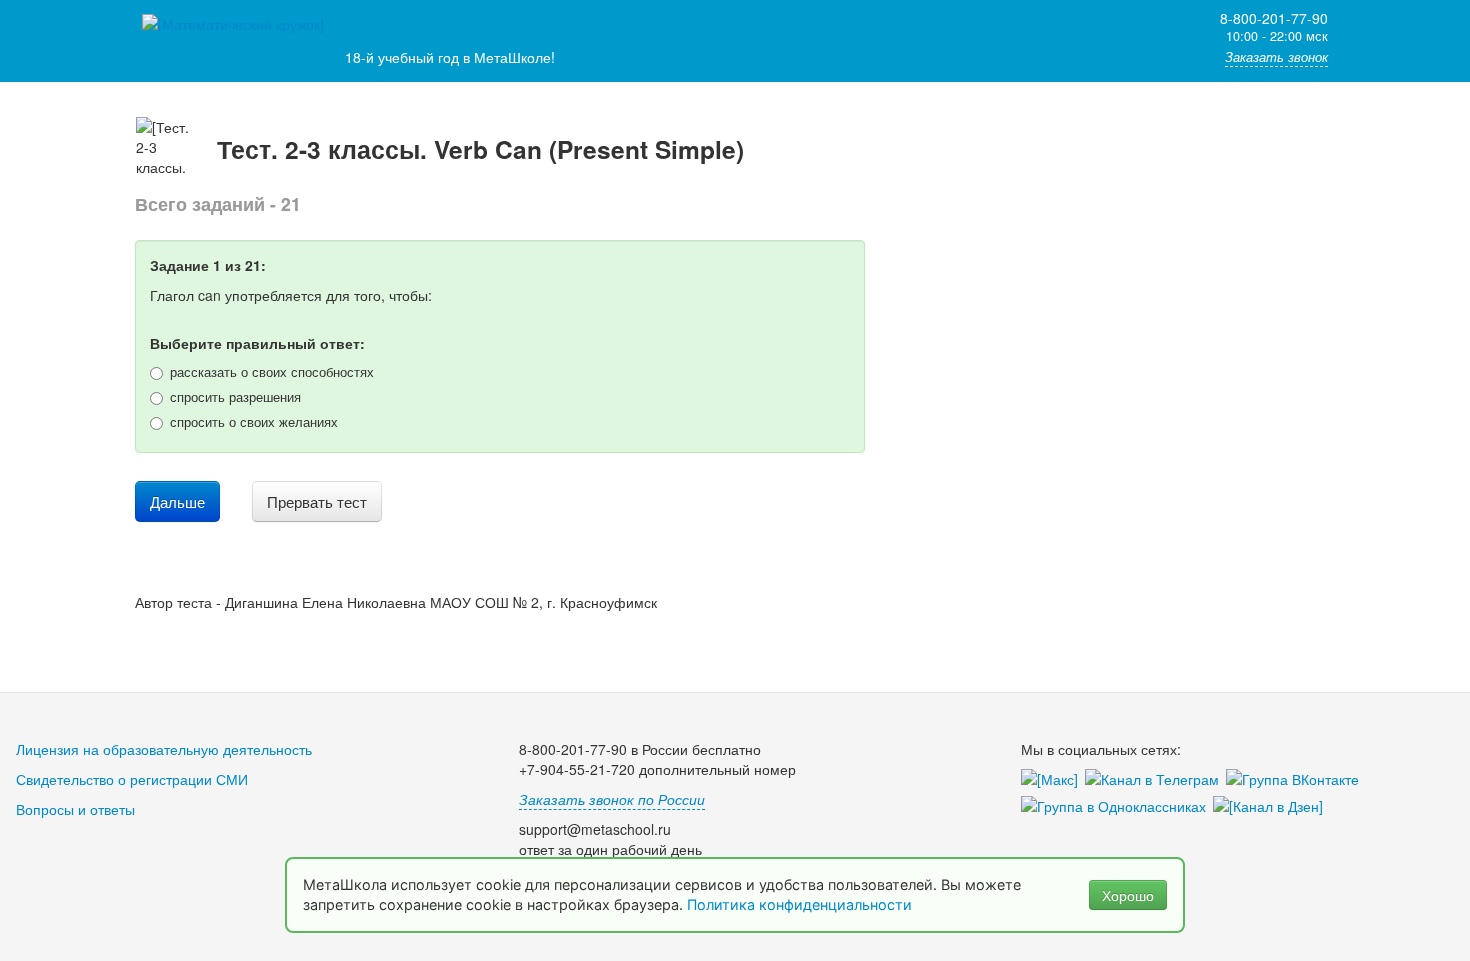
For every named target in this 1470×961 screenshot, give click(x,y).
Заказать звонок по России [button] (612, 799)
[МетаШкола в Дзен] (1271, 807)
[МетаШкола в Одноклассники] (1117, 807)
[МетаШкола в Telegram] (1155, 780)
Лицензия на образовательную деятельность (164, 749)
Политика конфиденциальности (801, 904)
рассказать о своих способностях (272, 372)
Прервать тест (317, 501)
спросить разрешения (235, 397)
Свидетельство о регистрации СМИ (132, 779)
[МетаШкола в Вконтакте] (1296, 780)
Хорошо (1128, 895)
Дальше (177, 501)
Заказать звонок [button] (1276, 57)
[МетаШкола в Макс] (1053, 780)
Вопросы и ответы (75, 809)
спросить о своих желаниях (254, 422)
